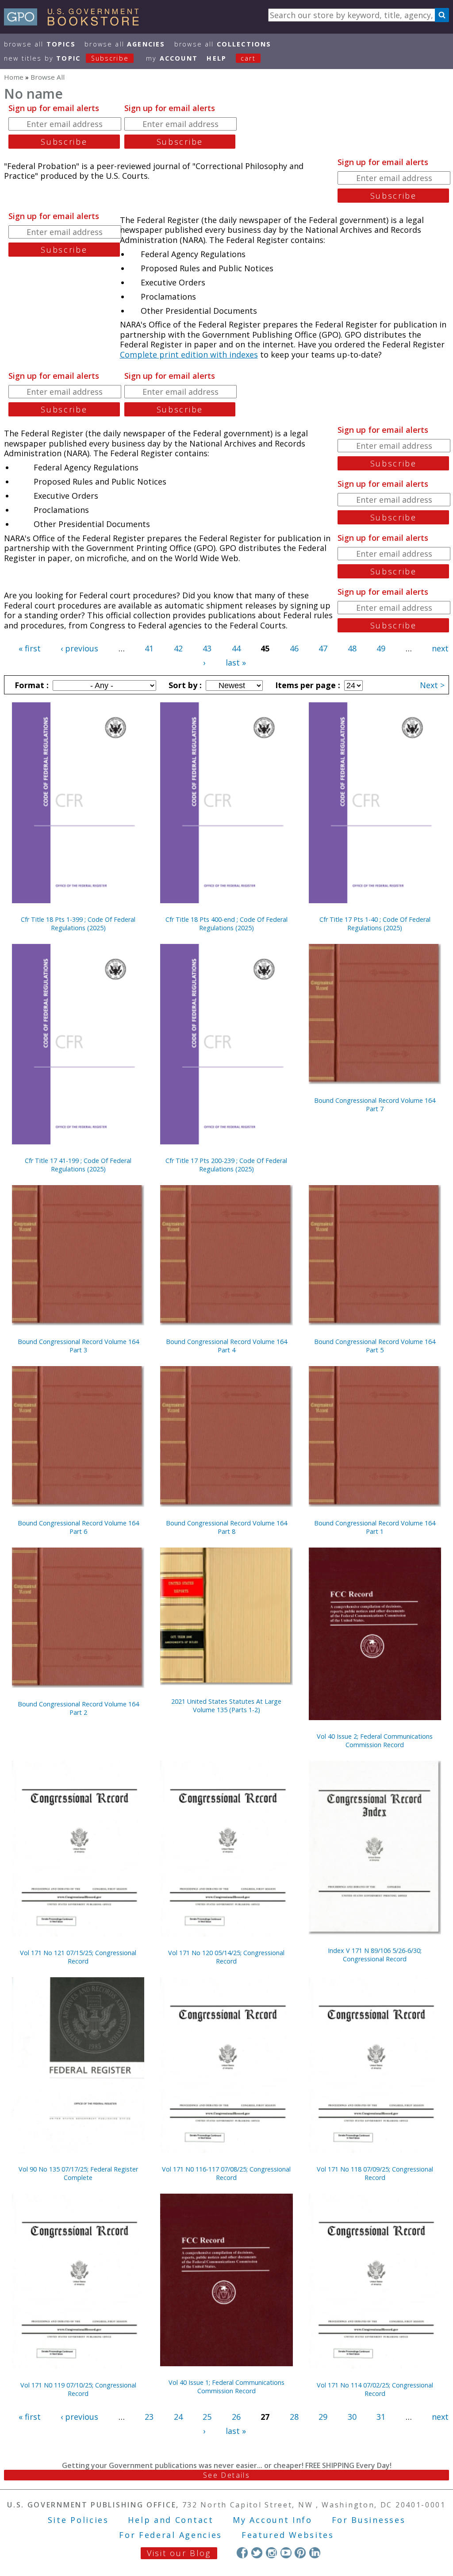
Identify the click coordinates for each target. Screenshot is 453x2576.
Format (31, 685)
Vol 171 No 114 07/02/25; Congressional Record (375, 2389)
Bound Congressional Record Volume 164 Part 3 (78, 1346)
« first (30, 648)
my (172, 58)
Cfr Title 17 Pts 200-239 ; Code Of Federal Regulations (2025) (226, 1165)
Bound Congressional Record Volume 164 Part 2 (78, 1708)
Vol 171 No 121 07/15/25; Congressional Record (78, 1957)
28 (294, 2417)
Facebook (242, 2553)
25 (207, 2417)
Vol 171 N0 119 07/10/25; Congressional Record (78, 2389)
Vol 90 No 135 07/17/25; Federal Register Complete (78, 2173)
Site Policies (78, 2520)
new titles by (66, 58)
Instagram (271, 2553)
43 (207, 648)
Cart (248, 58)
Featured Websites (288, 2535)
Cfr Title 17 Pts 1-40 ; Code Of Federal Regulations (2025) (375, 924)
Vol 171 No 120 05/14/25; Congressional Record (226, 1957)
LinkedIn (315, 2553)
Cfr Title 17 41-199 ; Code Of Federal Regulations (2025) (78, 1165)
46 (294, 648)
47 (323, 648)
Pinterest (300, 2553)
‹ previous (79, 648)
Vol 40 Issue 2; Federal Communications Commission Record (375, 1740)
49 (381, 648)
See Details (226, 2475)
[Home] (75, 23)
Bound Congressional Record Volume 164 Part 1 (375, 1527)
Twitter (257, 2553)
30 (352, 2417)
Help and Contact (171, 2520)
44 (236, 648)
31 (381, 2417)
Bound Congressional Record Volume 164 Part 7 (375, 1105)
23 (149, 2417)
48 (352, 648)
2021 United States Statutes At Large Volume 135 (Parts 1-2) (226, 1706)
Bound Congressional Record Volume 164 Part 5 (375, 1346)
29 (323, 2417)
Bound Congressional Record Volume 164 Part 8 (226, 1527)
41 (149, 648)
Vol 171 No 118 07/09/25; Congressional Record (375, 2173)
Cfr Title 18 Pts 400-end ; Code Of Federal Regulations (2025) (226, 924)
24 (178, 2417)
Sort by (184, 685)
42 (178, 648)
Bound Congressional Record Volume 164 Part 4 (226, 1346)
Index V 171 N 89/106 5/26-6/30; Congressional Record (375, 1955)
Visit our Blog (179, 2553)
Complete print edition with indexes (189, 354)
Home (14, 77)
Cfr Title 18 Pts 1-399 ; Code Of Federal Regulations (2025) (78, 924)
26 (236, 2417)
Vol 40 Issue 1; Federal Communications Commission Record (226, 2387)
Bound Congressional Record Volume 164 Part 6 (78, 1527)
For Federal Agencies (171, 2535)
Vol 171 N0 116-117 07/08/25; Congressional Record (226, 2173)
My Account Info (273, 2520)
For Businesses (369, 2520)
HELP (217, 58)
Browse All (40, 44)
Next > (432, 685)
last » (236, 662)
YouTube (286, 2553)
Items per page (307, 685)
